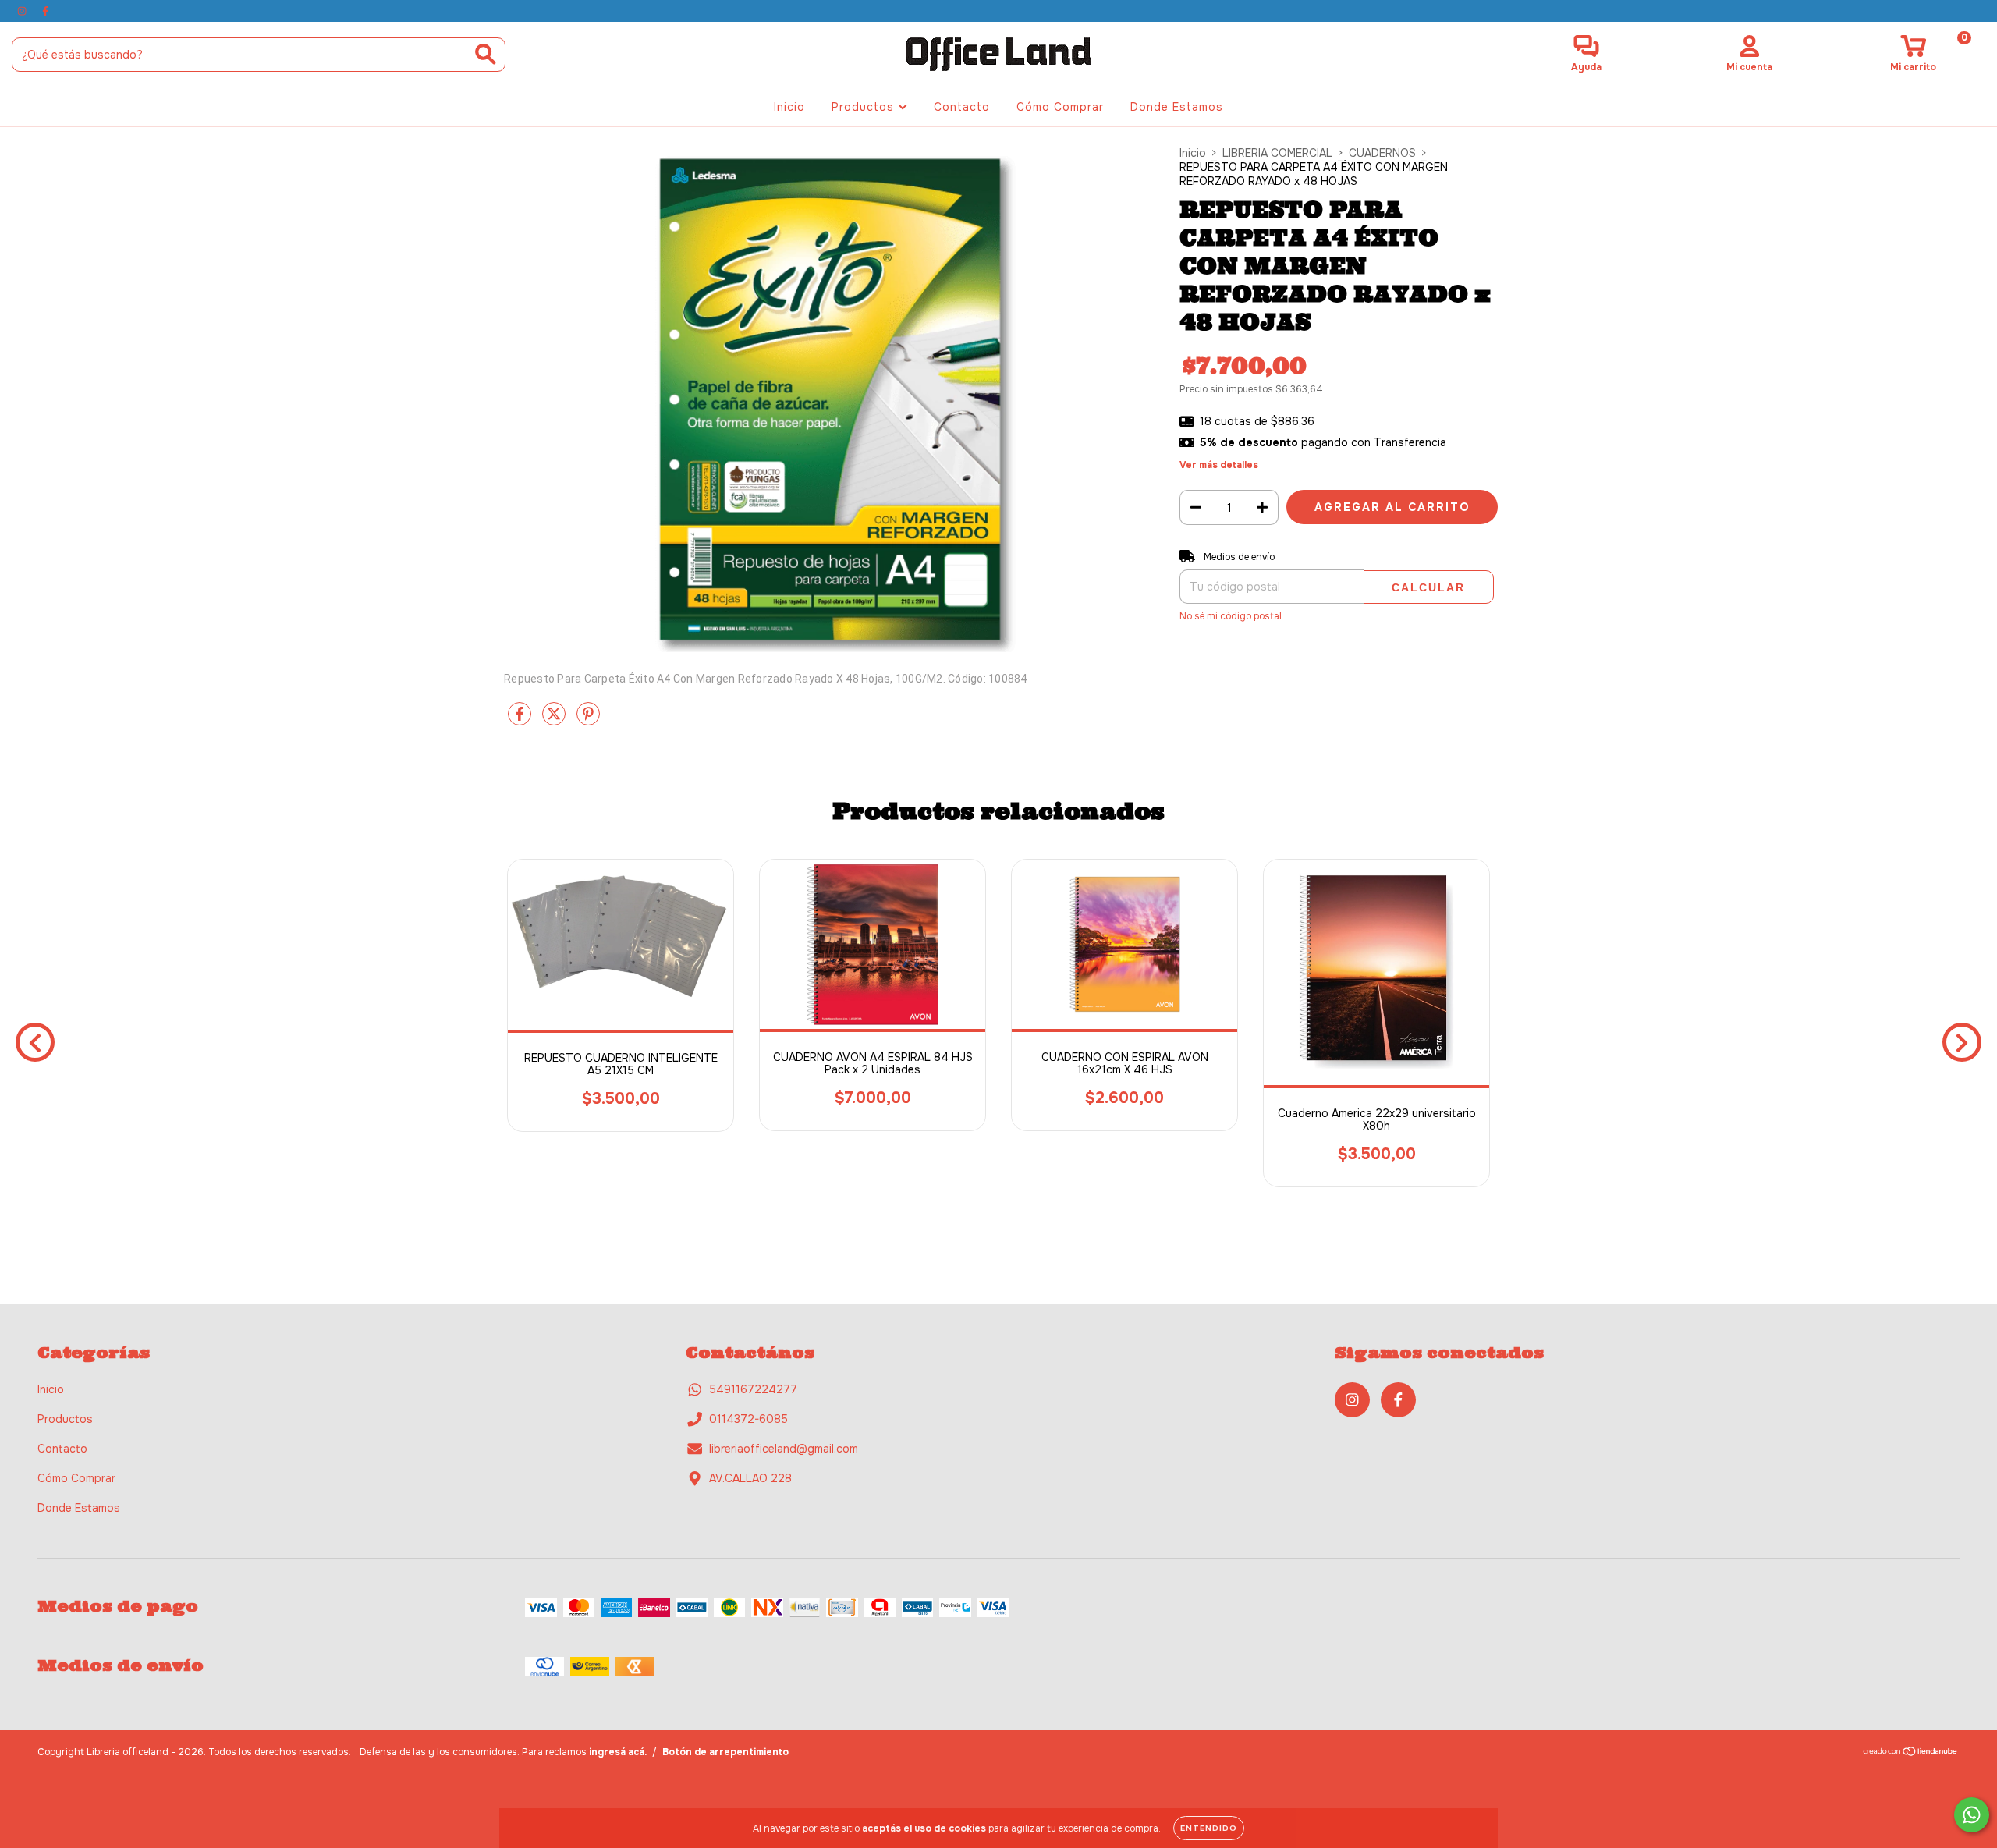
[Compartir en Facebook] (521, 720)
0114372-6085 (748, 1419)
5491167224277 (753, 1389)
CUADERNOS (1382, 153)
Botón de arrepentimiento (725, 1752)
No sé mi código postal (1231, 616)
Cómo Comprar (1060, 107)
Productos (865, 107)
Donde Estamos (1177, 107)
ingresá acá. (618, 1752)
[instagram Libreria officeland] (23, 11)
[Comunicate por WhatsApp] (1972, 1815)
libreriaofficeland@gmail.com (784, 1449)
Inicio (789, 107)
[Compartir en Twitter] (555, 720)
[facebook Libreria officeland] (45, 11)
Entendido (1209, 1828)
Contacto (962, 107)
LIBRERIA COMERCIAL (1277, 153)
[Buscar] (486, 54)
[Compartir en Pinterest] (588, 720)
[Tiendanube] (1911, 1753)
